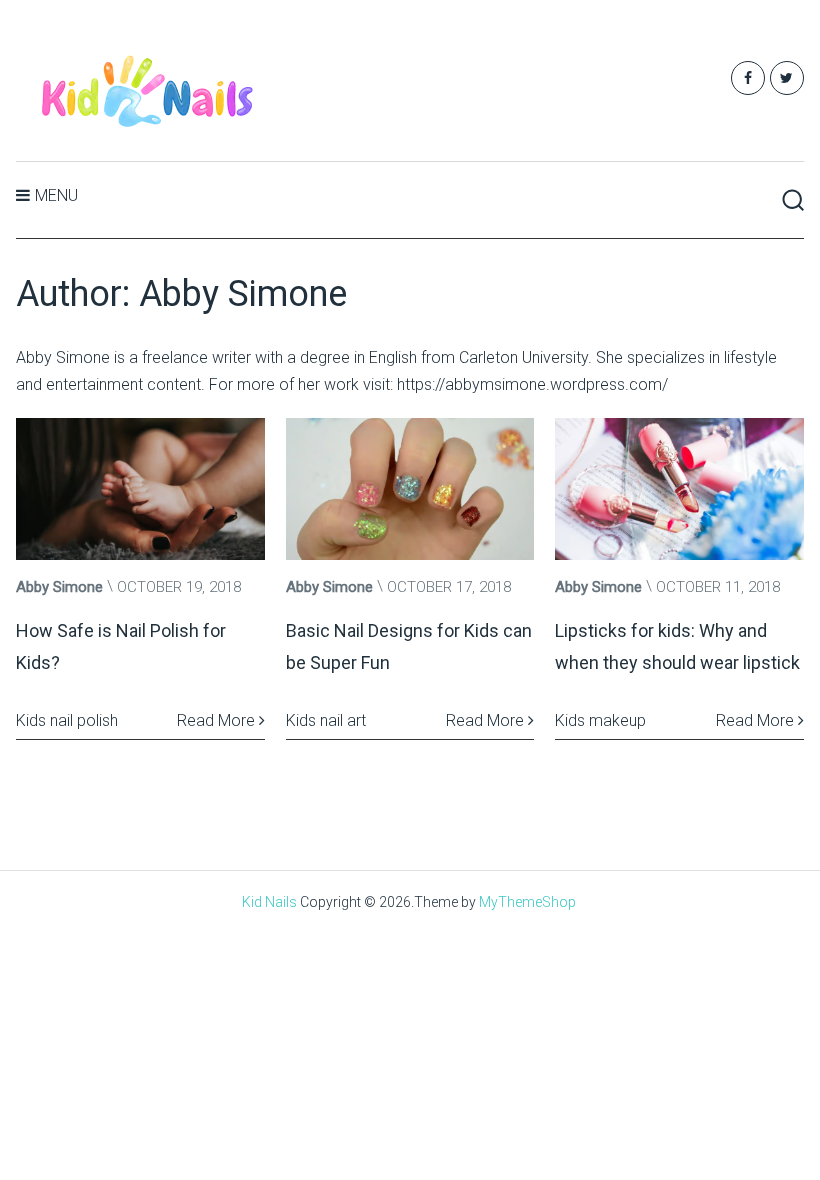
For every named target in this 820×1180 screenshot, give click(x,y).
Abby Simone (59, 587)
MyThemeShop (527, 902)
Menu (56, 195)
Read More (218, 720)
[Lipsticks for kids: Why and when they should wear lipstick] (679, 489)
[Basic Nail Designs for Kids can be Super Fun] (410, 489)
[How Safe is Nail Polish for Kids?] (140, 489)
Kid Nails (269, 902)
